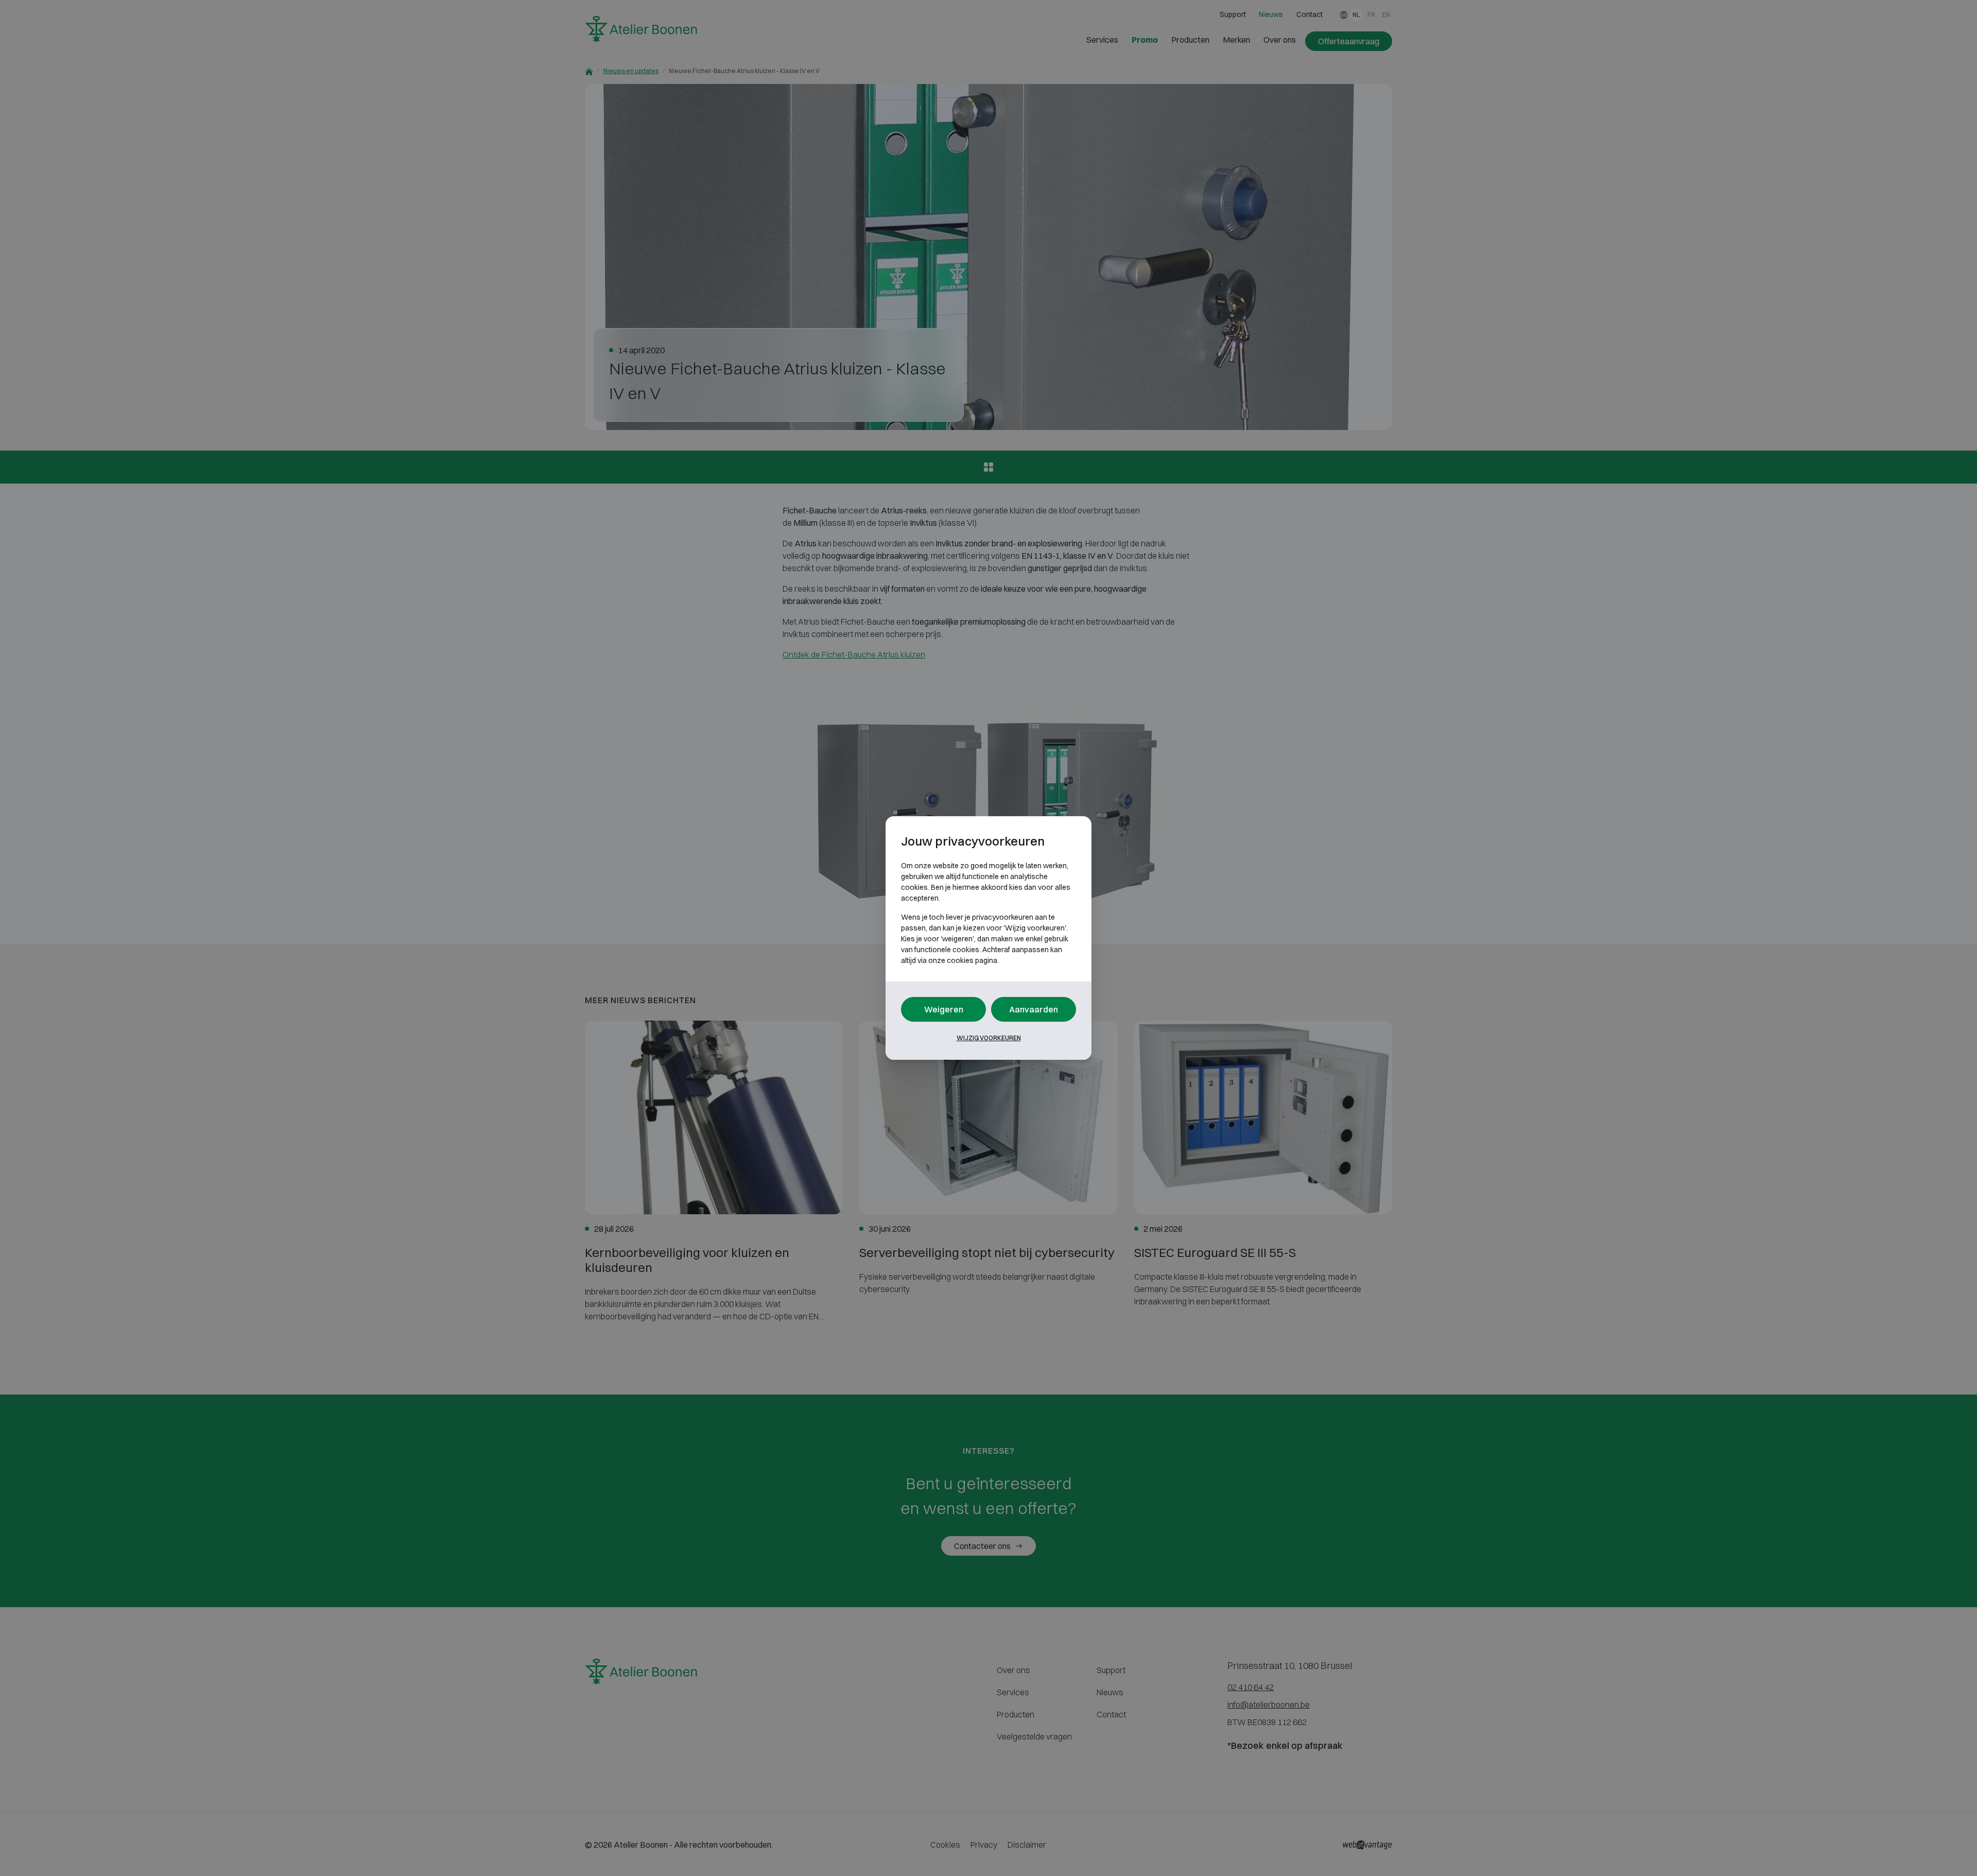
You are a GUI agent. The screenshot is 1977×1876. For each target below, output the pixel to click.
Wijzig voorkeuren (989, 1038)
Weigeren (944, 1009)
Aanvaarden (1034, 1009)
